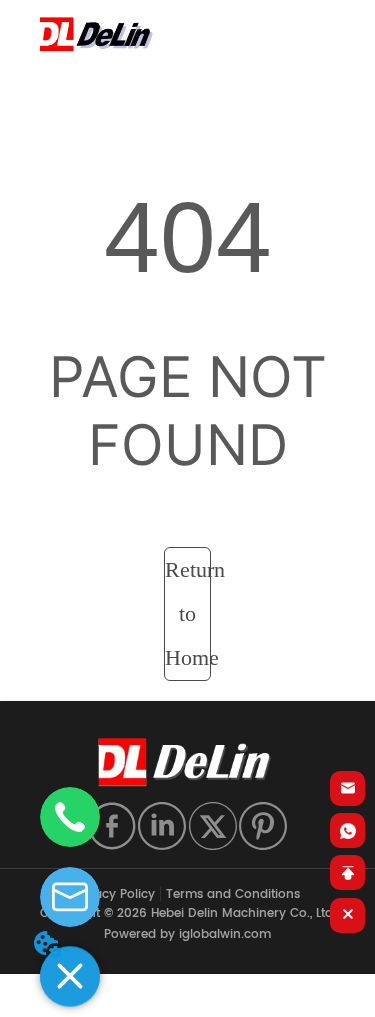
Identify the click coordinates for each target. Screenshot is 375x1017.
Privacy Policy (113, 894)
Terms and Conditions (233, 894)
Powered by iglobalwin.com (187, 934)
